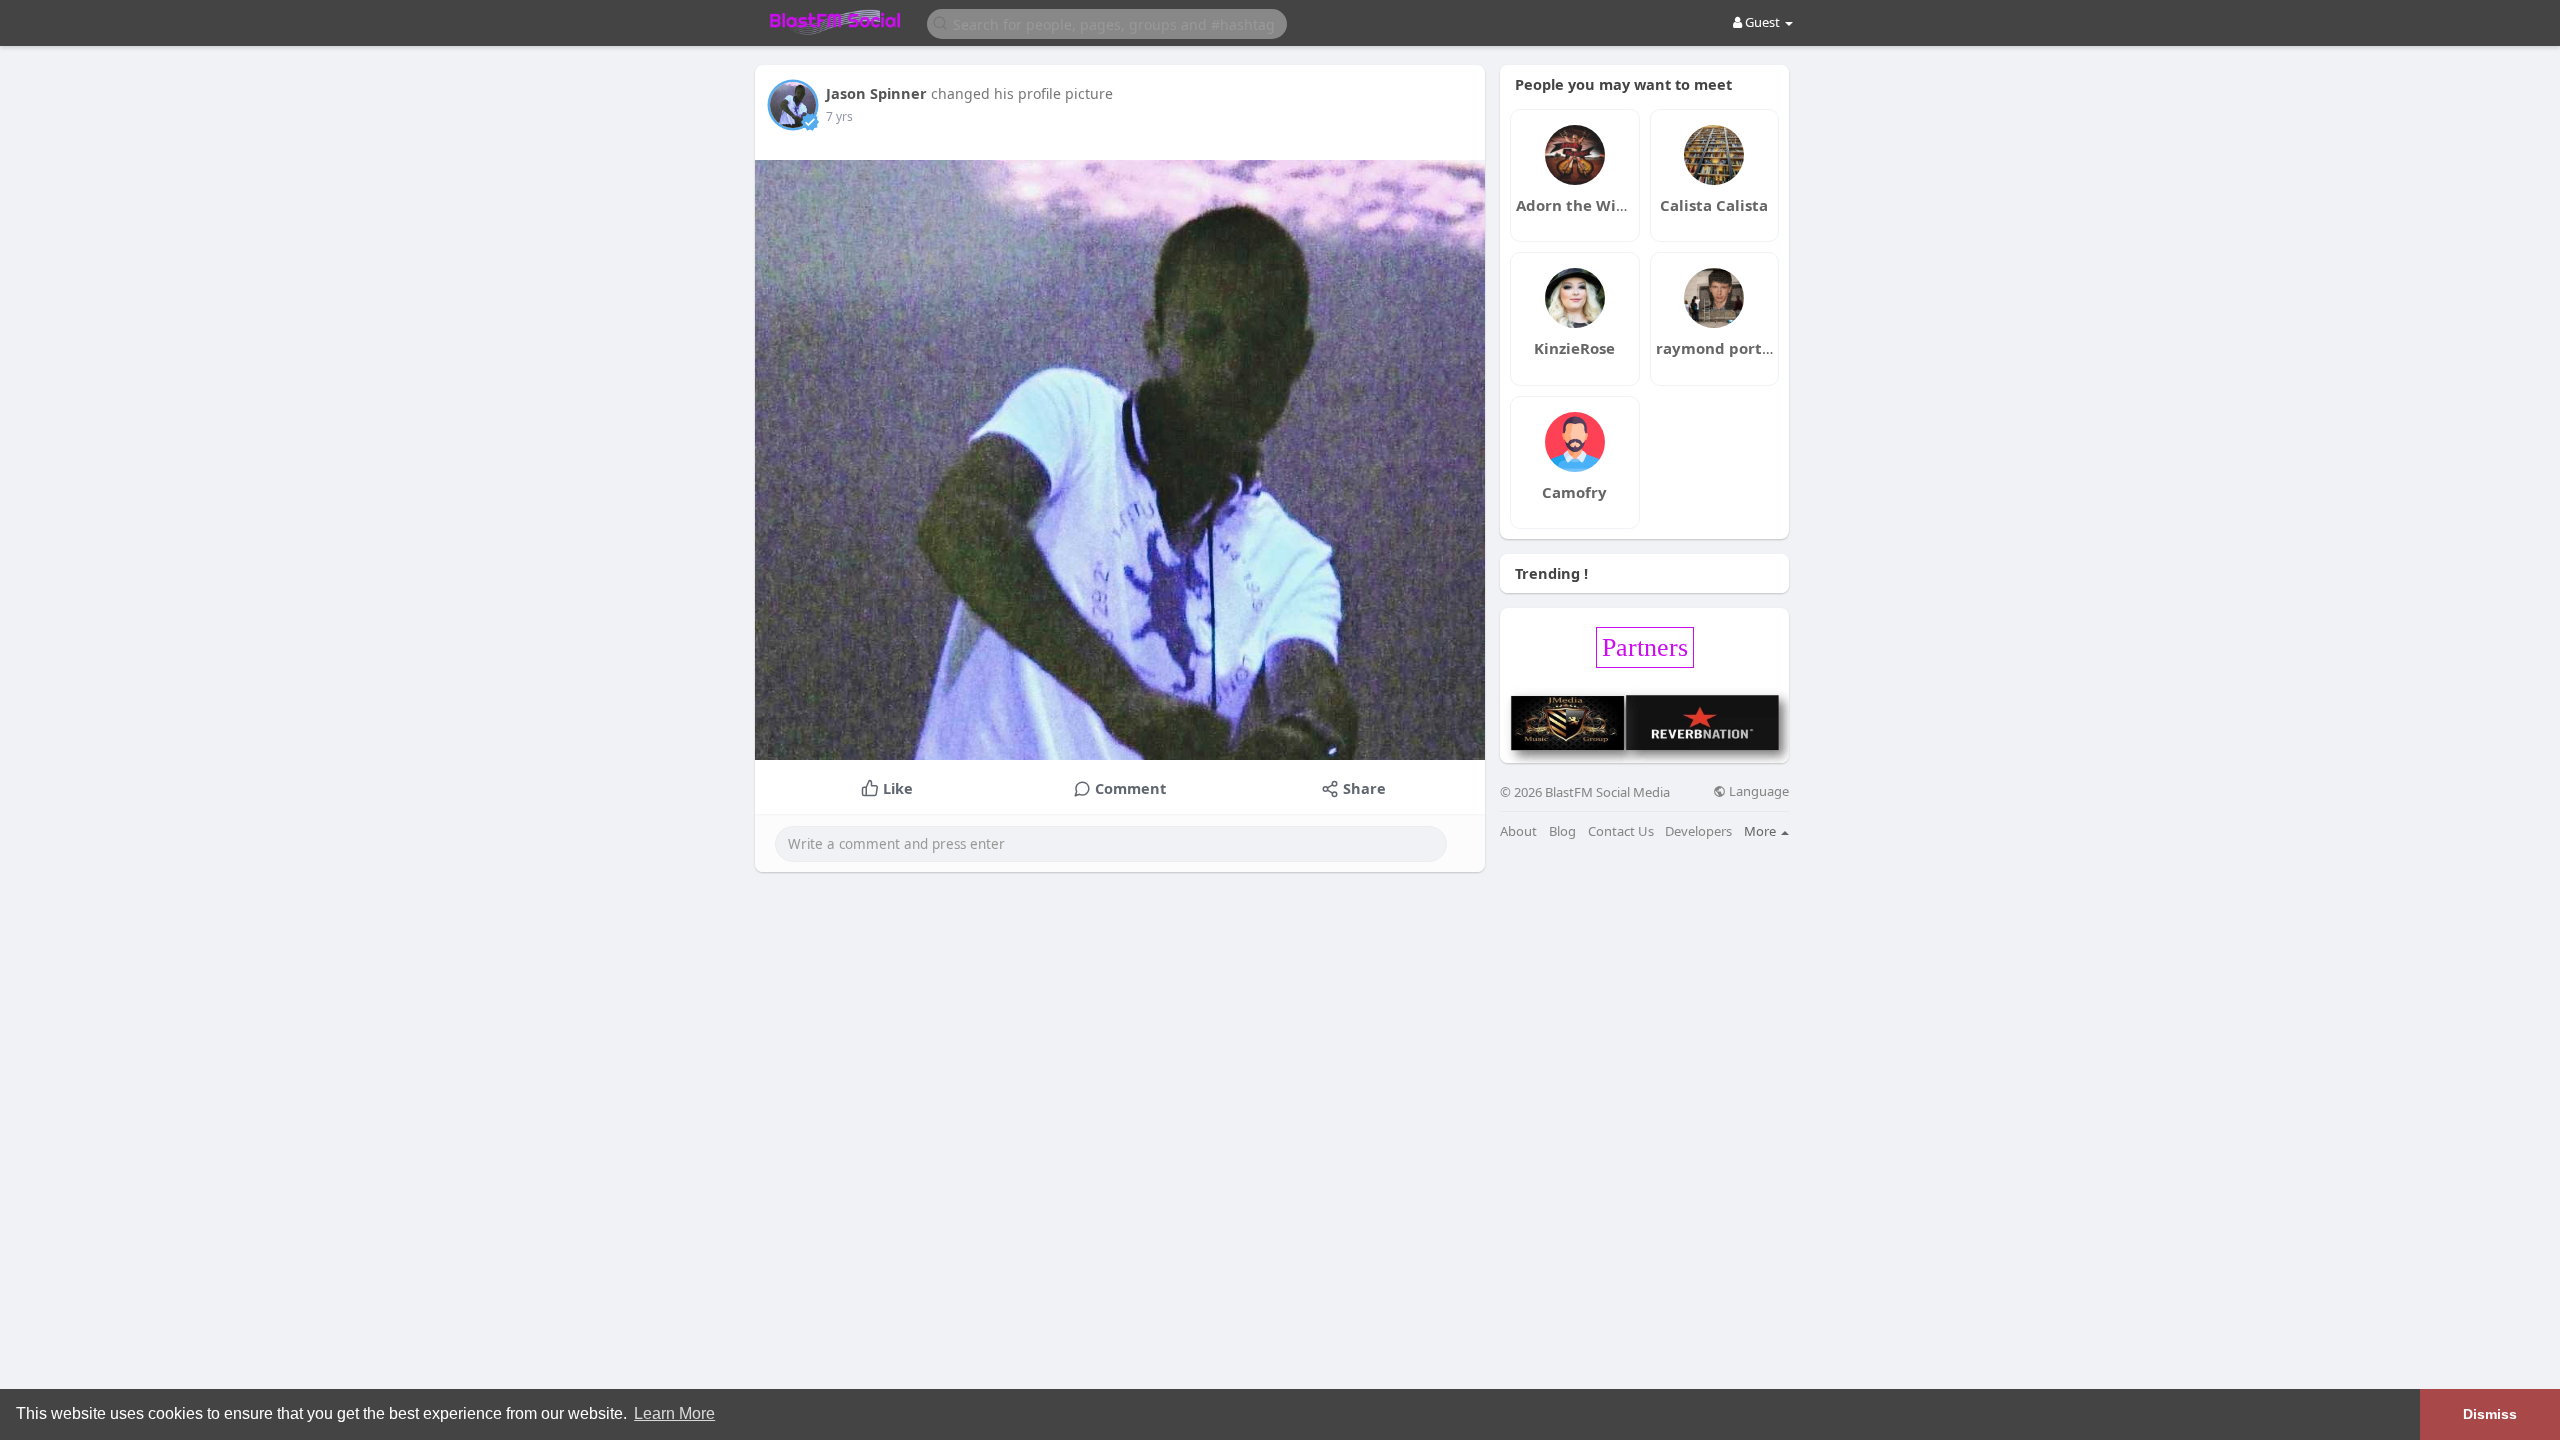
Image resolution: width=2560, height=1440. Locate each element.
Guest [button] (1762, 22)
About (1518, 831)
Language (1757, 791)
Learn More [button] (674, 1413)
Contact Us (1621, 831)
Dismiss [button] (2490, 1414)
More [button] (1761, 831)
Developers (1698, 831)
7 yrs (839, 116)
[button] (1107, 22)
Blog (1562, 831)
